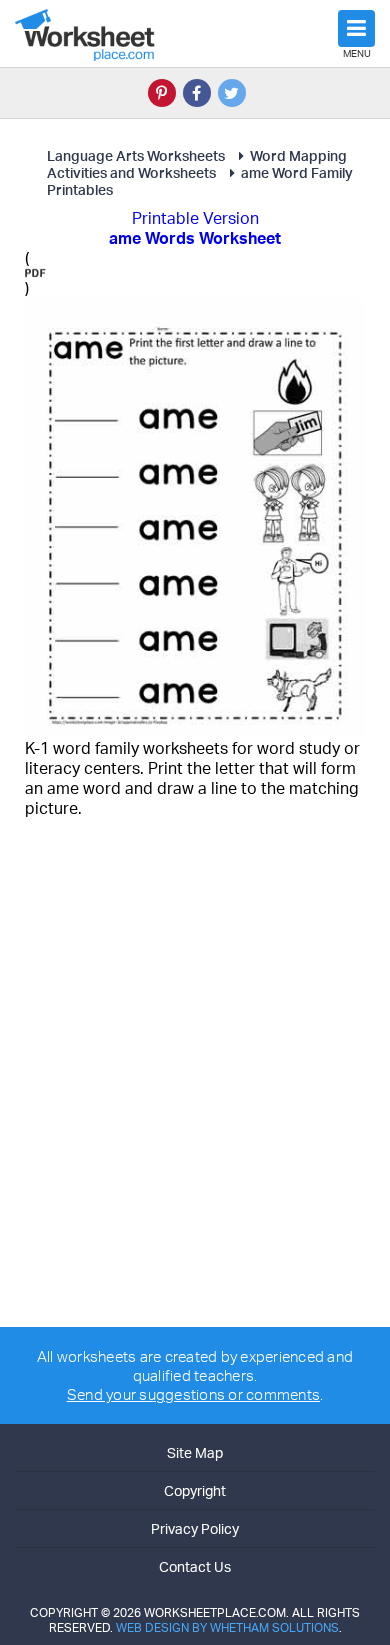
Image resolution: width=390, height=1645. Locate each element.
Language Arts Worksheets (136, 155)
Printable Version (195, 218)
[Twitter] (232, 93)
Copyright (195, 1490)
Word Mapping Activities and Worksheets (197, 164)
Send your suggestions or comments (193, 1394)
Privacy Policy (195, 1528)
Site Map (195, 1452)
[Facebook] (197, 93)
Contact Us (195, 1566)
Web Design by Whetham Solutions (227, 1627)
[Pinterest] (162, 93)
